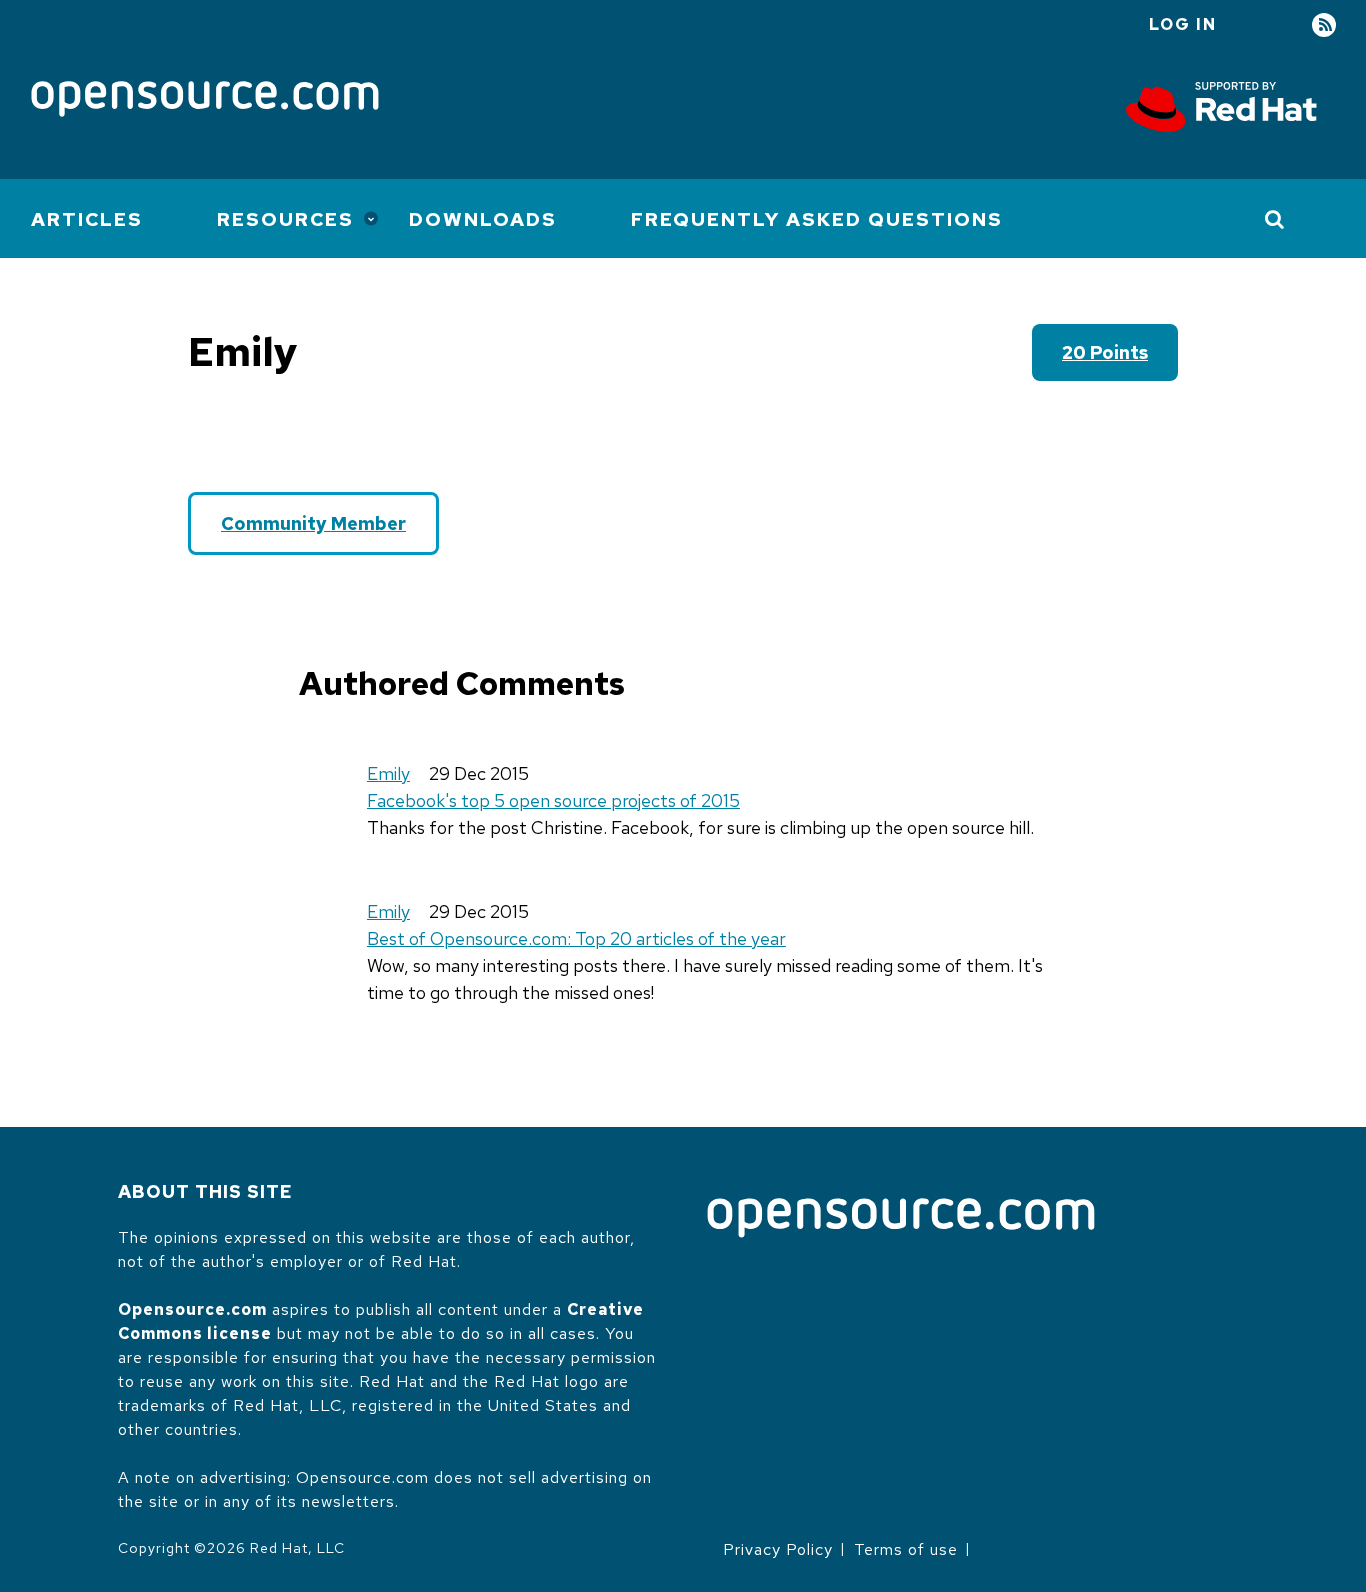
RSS (1324, 25)
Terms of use (906, 1549)
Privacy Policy (778, 1549)
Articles (87, 219)
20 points (1105, 352)
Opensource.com (192, 1309)
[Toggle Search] (1275, 219)
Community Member (313, 523)
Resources (285, 219)
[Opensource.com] (205, 100)
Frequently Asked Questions (817, 219)
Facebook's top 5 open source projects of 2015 (553, 800)
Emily (388, 773)
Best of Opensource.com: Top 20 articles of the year (576, 938)
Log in (1183, 24)
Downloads (483, 219)
